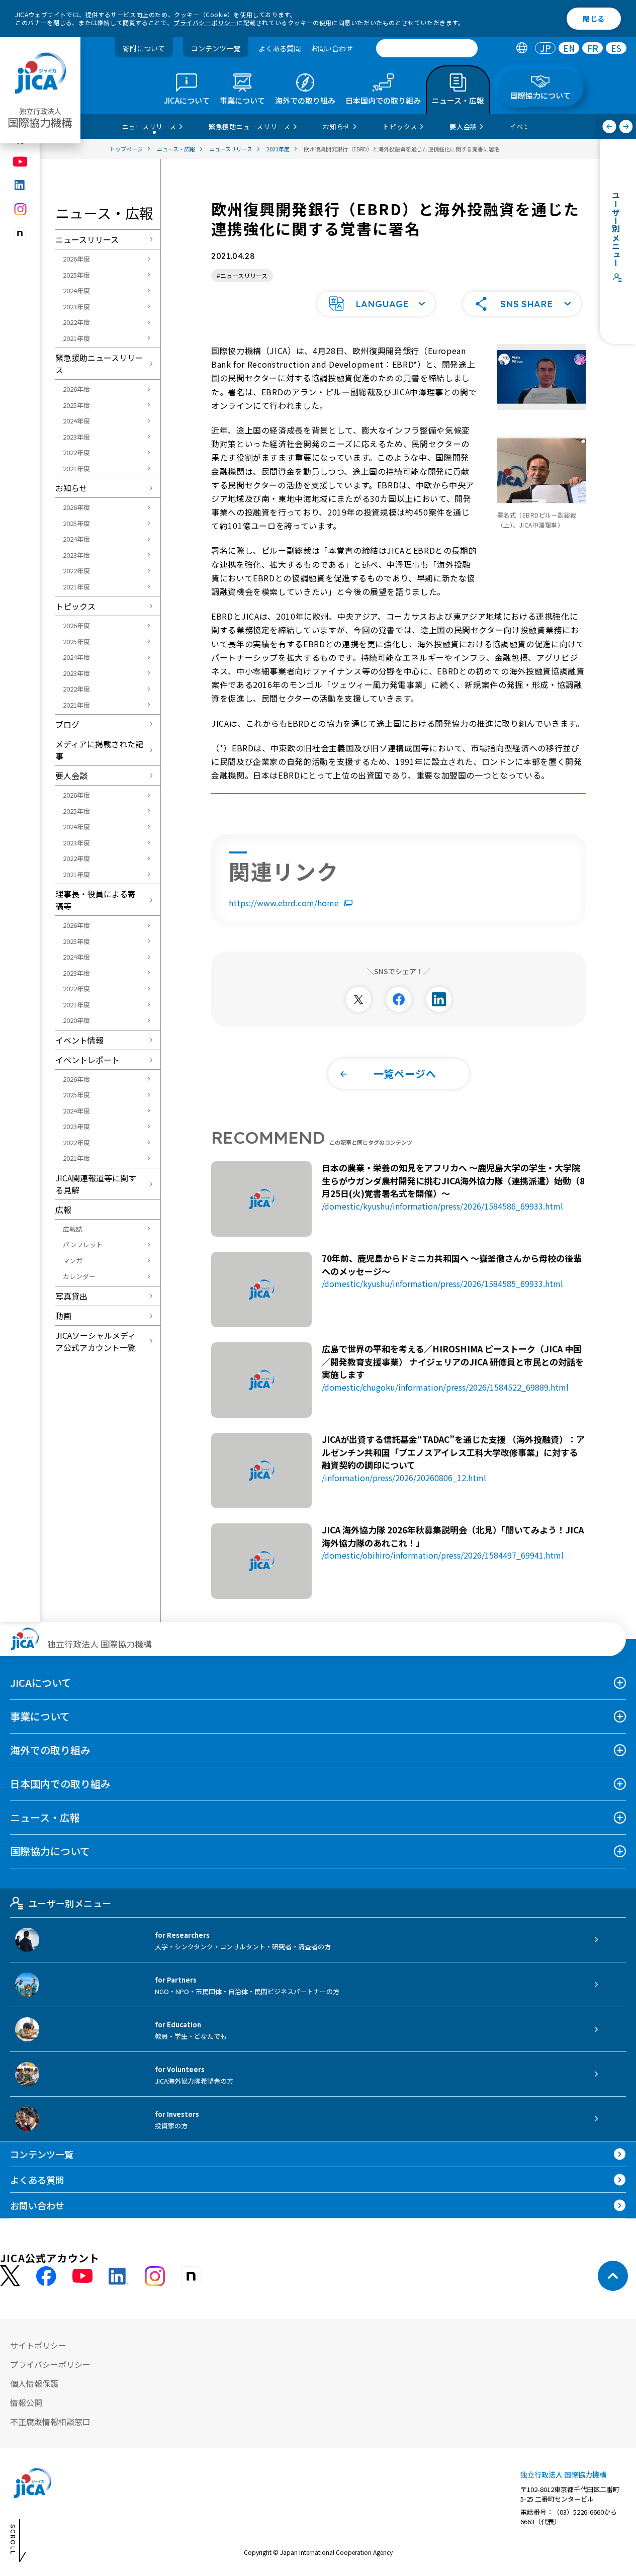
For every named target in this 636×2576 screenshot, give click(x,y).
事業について (40, 1716)
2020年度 (76, 1020)
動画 (63, 1316)
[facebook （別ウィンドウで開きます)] (46, 2276)
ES (616, 49)
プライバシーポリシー (205, 22)
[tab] (522, 49)
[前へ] (610, 126)
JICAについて (41, 1683)
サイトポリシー (38, 2345)
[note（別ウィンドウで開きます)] (20, 234)
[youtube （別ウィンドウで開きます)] (82, 2276)
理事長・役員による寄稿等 (96, 900)
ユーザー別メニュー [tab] (70, 1903)
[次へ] (626, 126)
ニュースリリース (87, 239)
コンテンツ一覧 (216, 48)
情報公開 (26, 2402)
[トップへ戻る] (613, 2276)
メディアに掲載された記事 (99, 750)
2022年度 (76, 322)
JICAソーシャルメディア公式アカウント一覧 (96, 1341)
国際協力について (50, 1851)
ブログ (67, 724)
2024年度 (76, 290)
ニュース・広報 (45, 1817)
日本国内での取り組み (60, 1784)
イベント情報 (79, 1040)
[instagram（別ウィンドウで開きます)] (20, 209)
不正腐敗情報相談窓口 (50, 2422)
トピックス (75, 606)
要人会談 (71, 776)
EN (569, 49)
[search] (427, 48)
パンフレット (83, 1244)
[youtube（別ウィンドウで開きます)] (20, 162)
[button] (376, 304)
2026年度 (76, 259)
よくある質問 (280, 48)
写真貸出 (71, 1296)
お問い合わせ (332, 48)
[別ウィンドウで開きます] (358, 999)
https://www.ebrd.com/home (284, 903)
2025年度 (76, 275)
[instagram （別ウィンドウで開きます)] (155, 2276)
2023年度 (76, 307)
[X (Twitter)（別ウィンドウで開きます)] (10, 2276)
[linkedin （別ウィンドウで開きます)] (119, 2276)
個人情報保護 (34, 2383)
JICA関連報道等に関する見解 (96, 1184)
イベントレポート (87, 1060)
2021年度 (76, 338)
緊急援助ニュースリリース (99, 364)
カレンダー (79, 1276)
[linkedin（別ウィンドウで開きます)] (20, 185)
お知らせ (71, 488)
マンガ (73, 1261)
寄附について (144, 48)
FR (593, 49)
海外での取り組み (50, 1750)
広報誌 (73, 1229)
